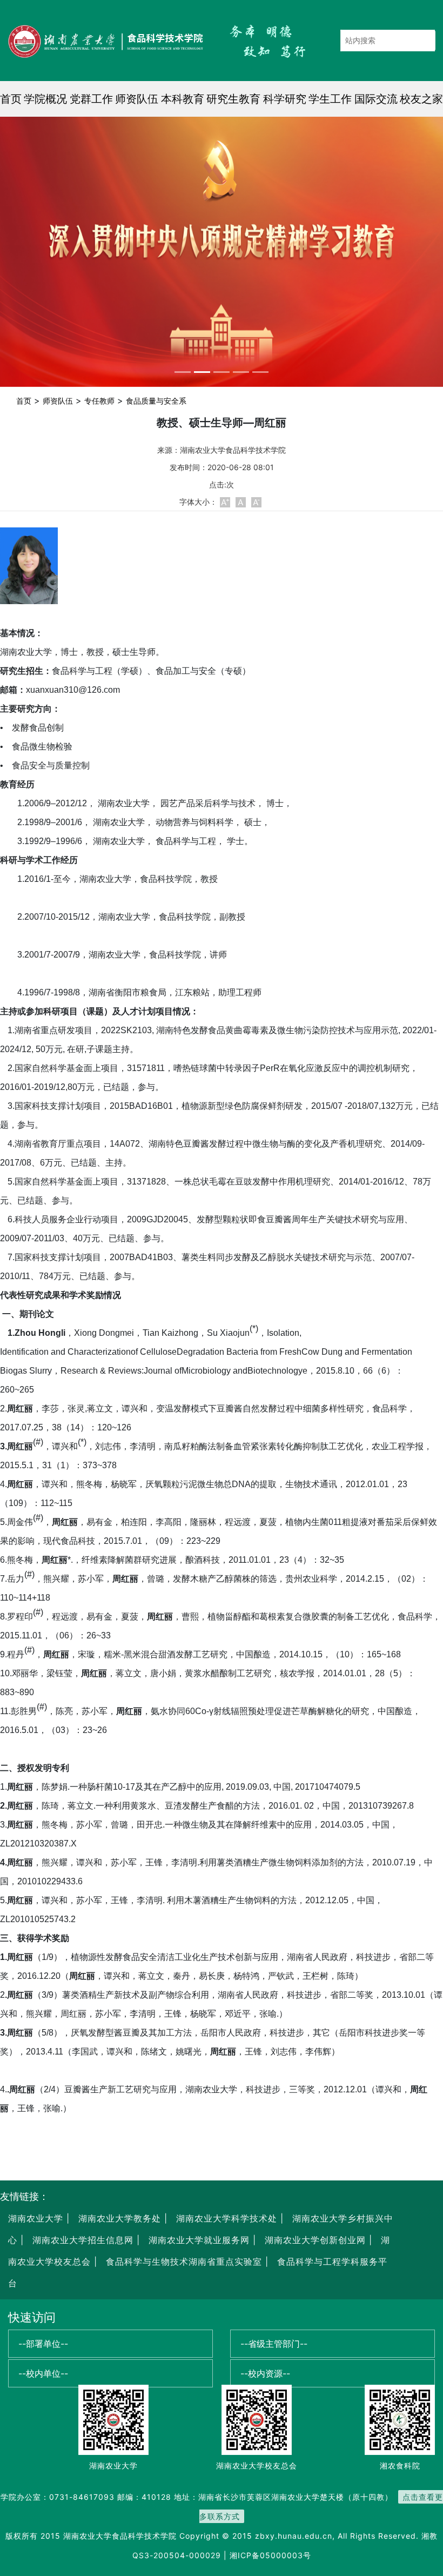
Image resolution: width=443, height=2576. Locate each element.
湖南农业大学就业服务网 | (201, 2240)
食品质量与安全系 (156, 401)
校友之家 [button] (421, 99)
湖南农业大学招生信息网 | (85, 2240)
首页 (11, 99)
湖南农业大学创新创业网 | (317, 2240)
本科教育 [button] (183, 99)
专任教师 (99, 401)
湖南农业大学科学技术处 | (228, 2218)
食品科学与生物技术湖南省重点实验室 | (187, 2261)
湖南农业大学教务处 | (121, 2218)
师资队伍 (58, 401)
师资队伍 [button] (137, 99)
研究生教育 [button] (233, 99)
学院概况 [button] (45, 99)
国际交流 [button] (376, 99)
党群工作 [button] (91, 99)
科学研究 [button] (285, 99)
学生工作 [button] (330, 99)
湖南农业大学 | (39, 2218)
